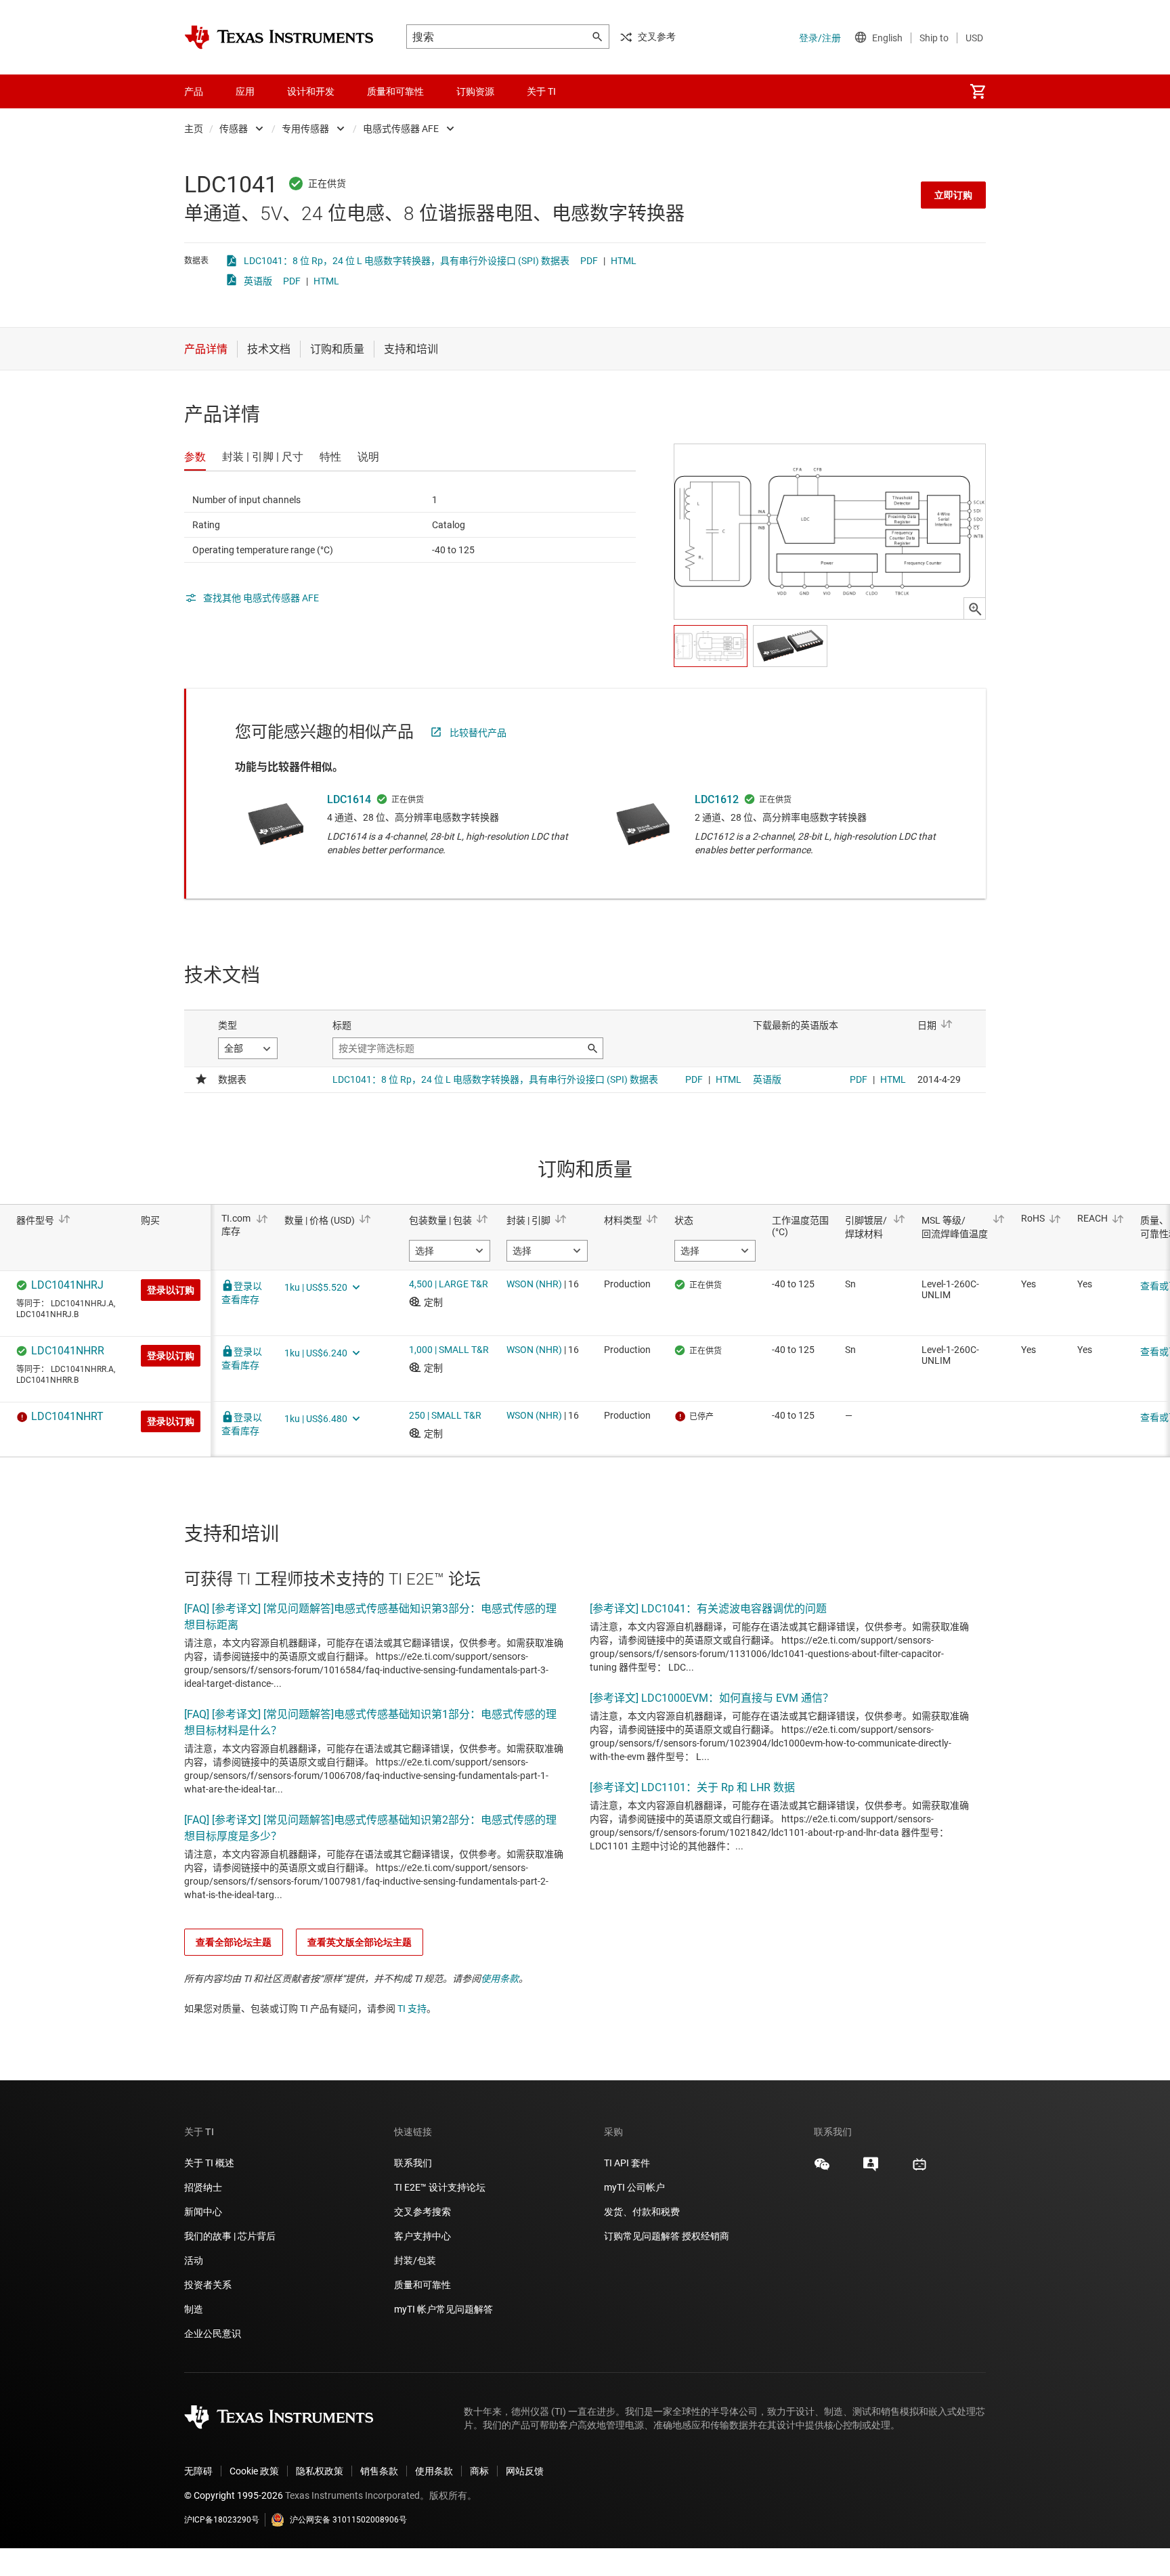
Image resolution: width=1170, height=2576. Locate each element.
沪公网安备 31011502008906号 (348, 2520)
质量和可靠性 (424, 2285)
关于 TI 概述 (209, 2163)
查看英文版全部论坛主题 (360, 1942)
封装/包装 (415, 2260)
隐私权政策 (320, 2471)
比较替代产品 (478, 733)
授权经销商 (706, 2236)
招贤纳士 (203, 2187)
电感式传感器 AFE (401, 129)
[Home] (279, 37)
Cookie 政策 (254, 2471)
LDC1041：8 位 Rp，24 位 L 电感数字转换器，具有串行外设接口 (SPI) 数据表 (407, 261)
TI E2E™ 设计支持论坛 (440, 2187)
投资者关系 (208, 2285)
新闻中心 (203, 2212)
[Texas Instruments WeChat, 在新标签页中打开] (822, 2169)
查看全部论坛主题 (234, 1942)
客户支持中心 (422, 2236)
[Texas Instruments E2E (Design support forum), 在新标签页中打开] (871, 2169)
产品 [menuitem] (194, 91)
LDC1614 (349, 799)
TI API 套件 (627, 2163)
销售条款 (379, 2471)
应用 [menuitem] (245, 91)
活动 (194, 2260)
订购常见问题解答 (642, 2236)
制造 (194, 2309)
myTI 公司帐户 (634, 2187)
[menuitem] (978, 91)
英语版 (258, 281)
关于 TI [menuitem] (541, 91)
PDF (589, 261)
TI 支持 (412, 2009)
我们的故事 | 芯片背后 (230, 2236)
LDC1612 (717, 799)
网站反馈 (525, 2471)
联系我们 (413, 2163)
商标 (479, 2471)
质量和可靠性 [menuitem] (395, 91)
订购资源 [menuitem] (475, 91)
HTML (624, 261)
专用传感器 (305, 129)
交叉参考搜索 (422, 2212)
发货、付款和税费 (642, 2212)
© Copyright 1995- (234, 2495)
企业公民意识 (213, 2334)
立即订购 (953, 195)
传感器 (234, 129)
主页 (194, 129)
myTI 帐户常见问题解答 (443, 2309)
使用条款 (500, 1979)
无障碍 (198, 2471)
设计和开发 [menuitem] (311, 91)
